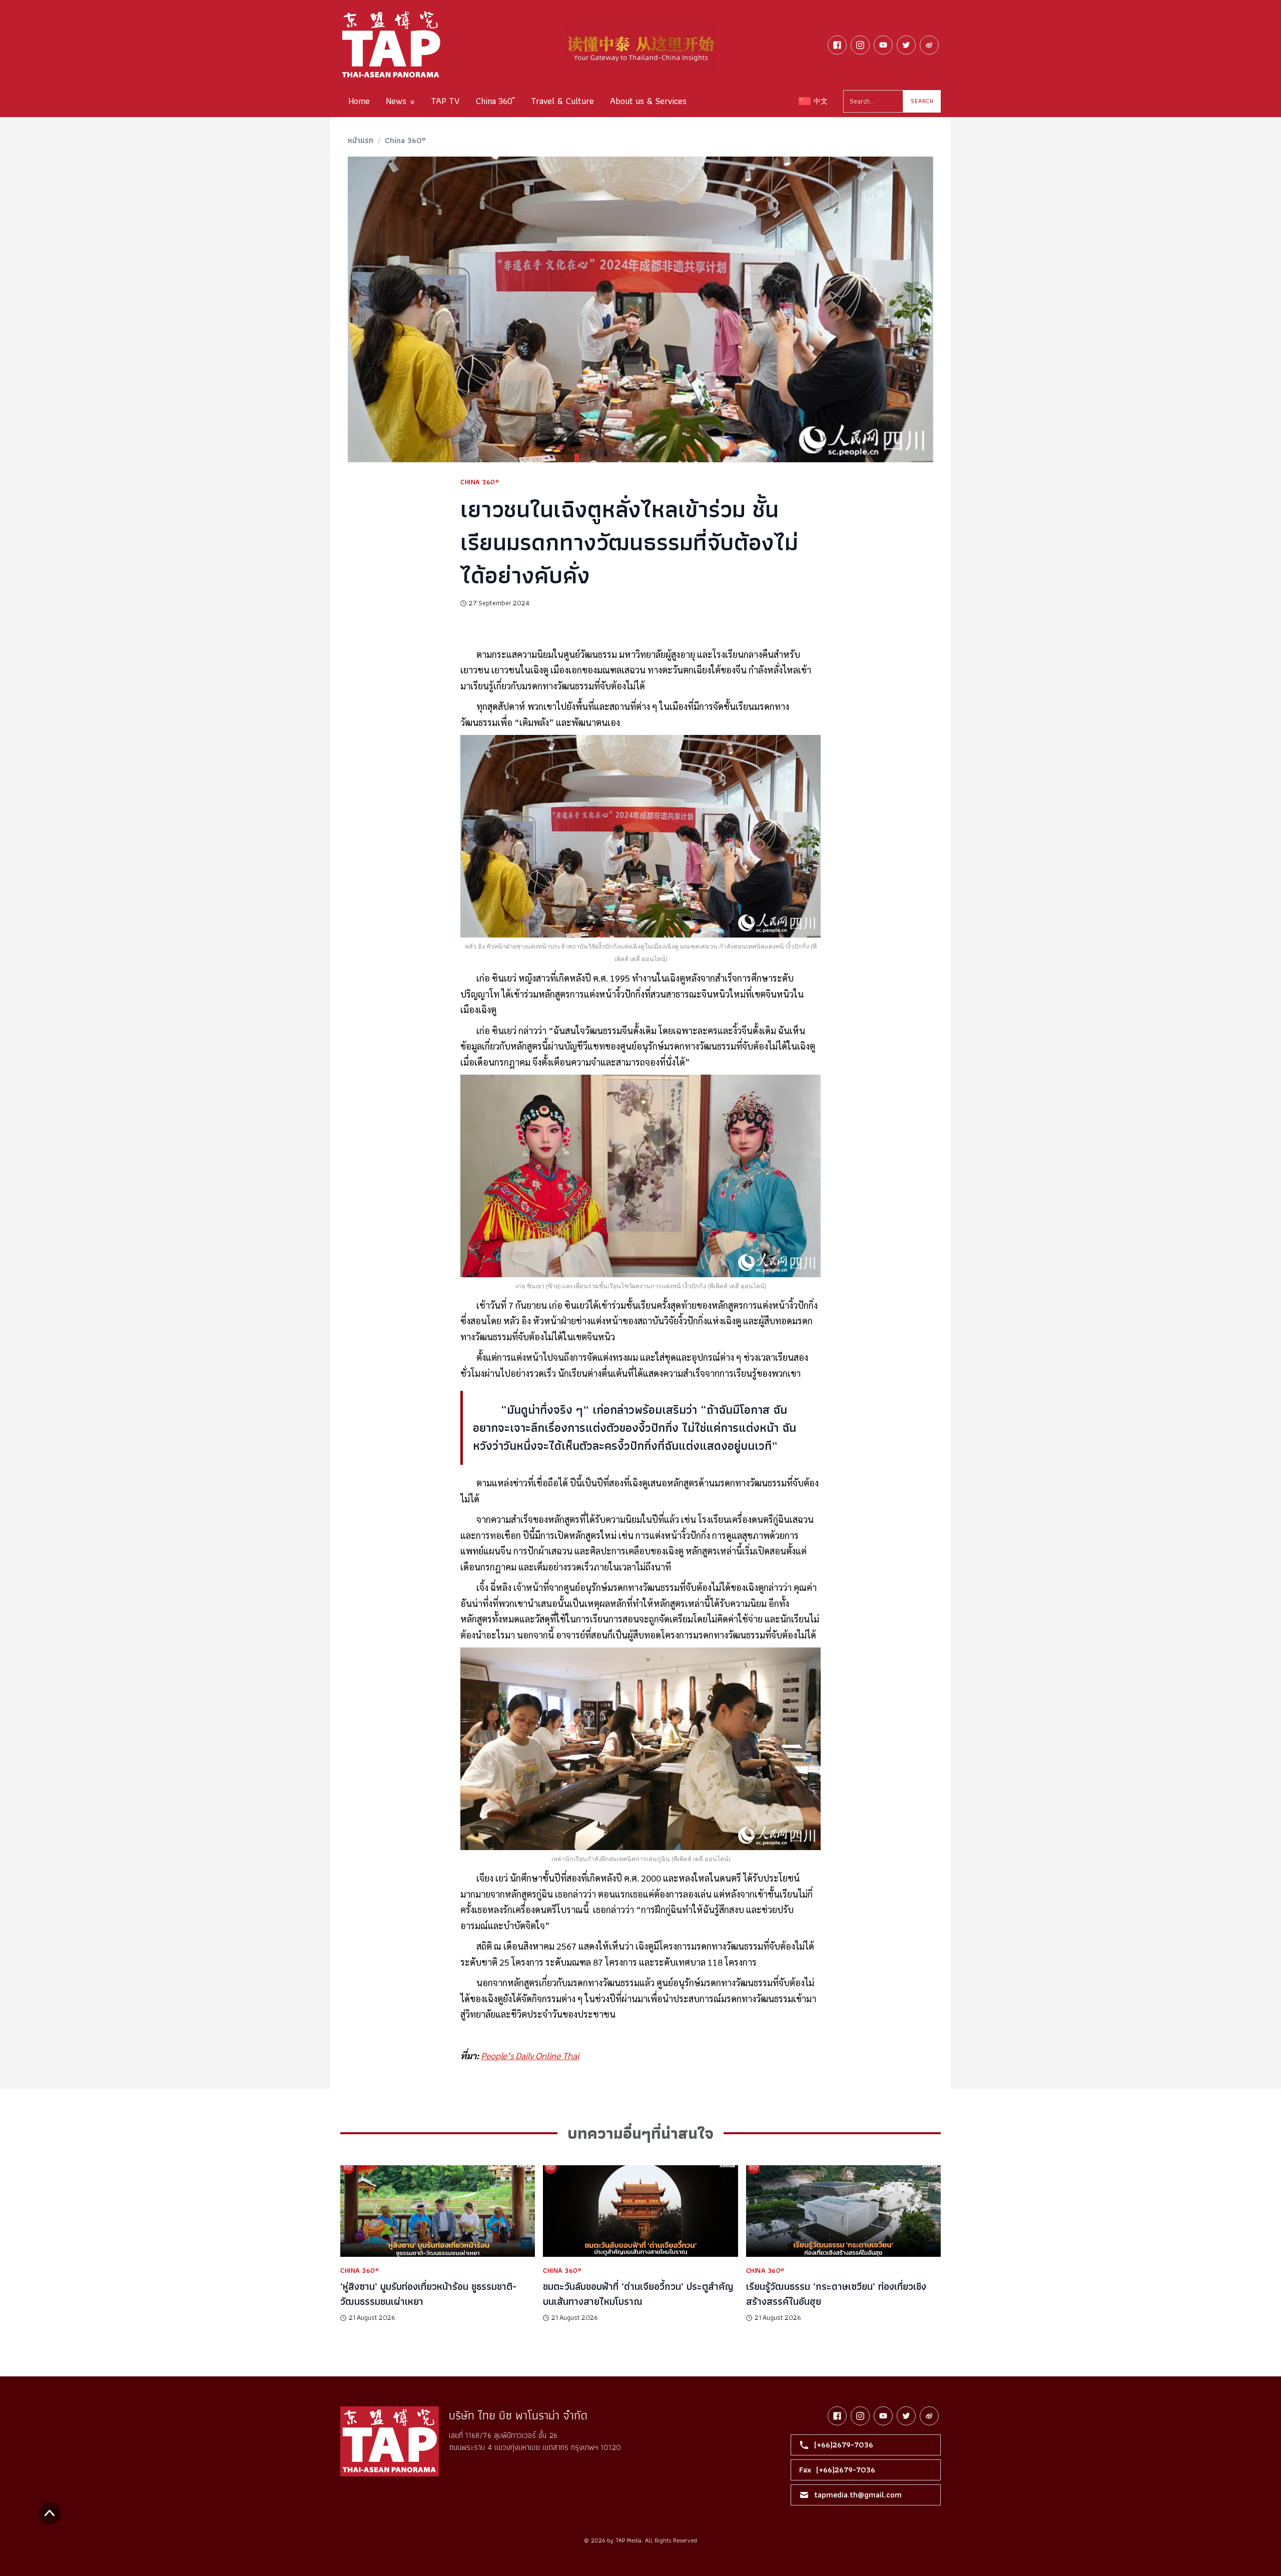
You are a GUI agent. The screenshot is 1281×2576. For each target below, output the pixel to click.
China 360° (405, 140)
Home (359, 101)
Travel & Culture (562, 101)
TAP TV (445, 101)
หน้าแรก (361, 140)
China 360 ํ (495, 101)
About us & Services (648, 101)
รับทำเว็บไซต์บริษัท (671, 2552)
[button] (400, 101)
